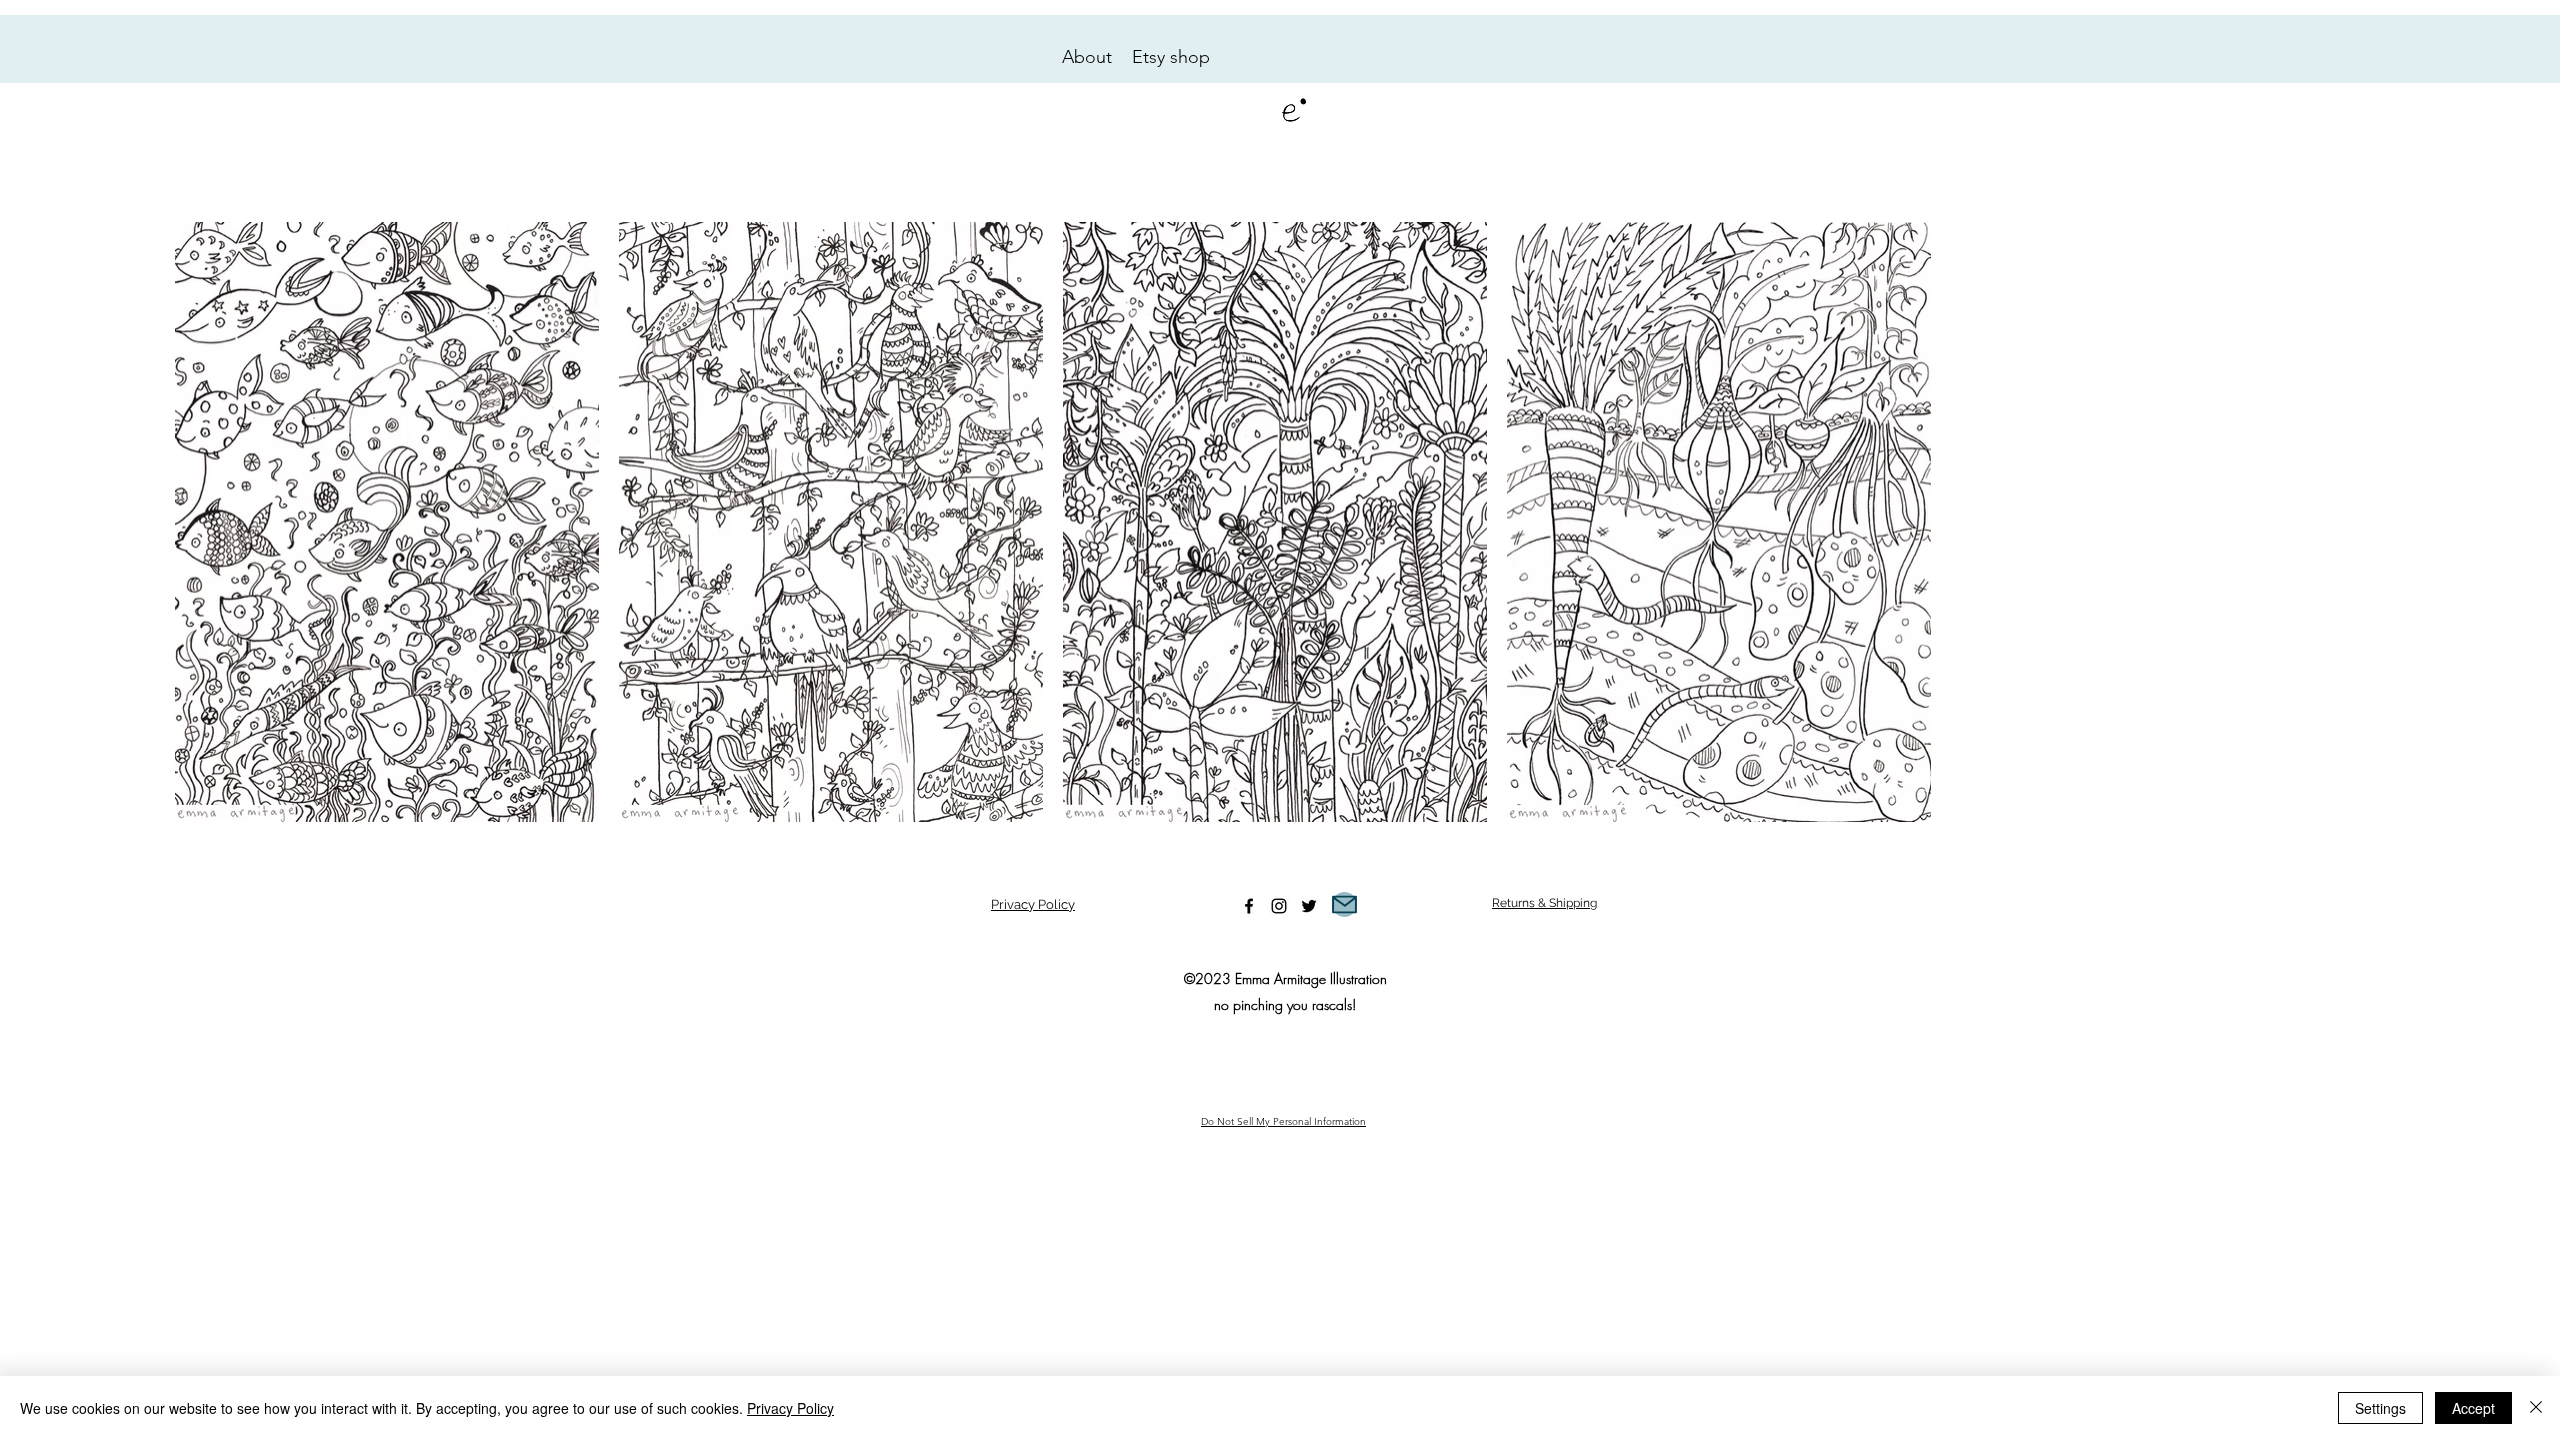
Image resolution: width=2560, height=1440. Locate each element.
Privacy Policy (1033, 904)
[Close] (2536, 1408)
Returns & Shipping (1544, 903)
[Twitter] (1309, 906)
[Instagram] (1279, 906)
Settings (2380, 1408)
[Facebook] (1249, 906)
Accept (2473, 1408)
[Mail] (1344, 904)
